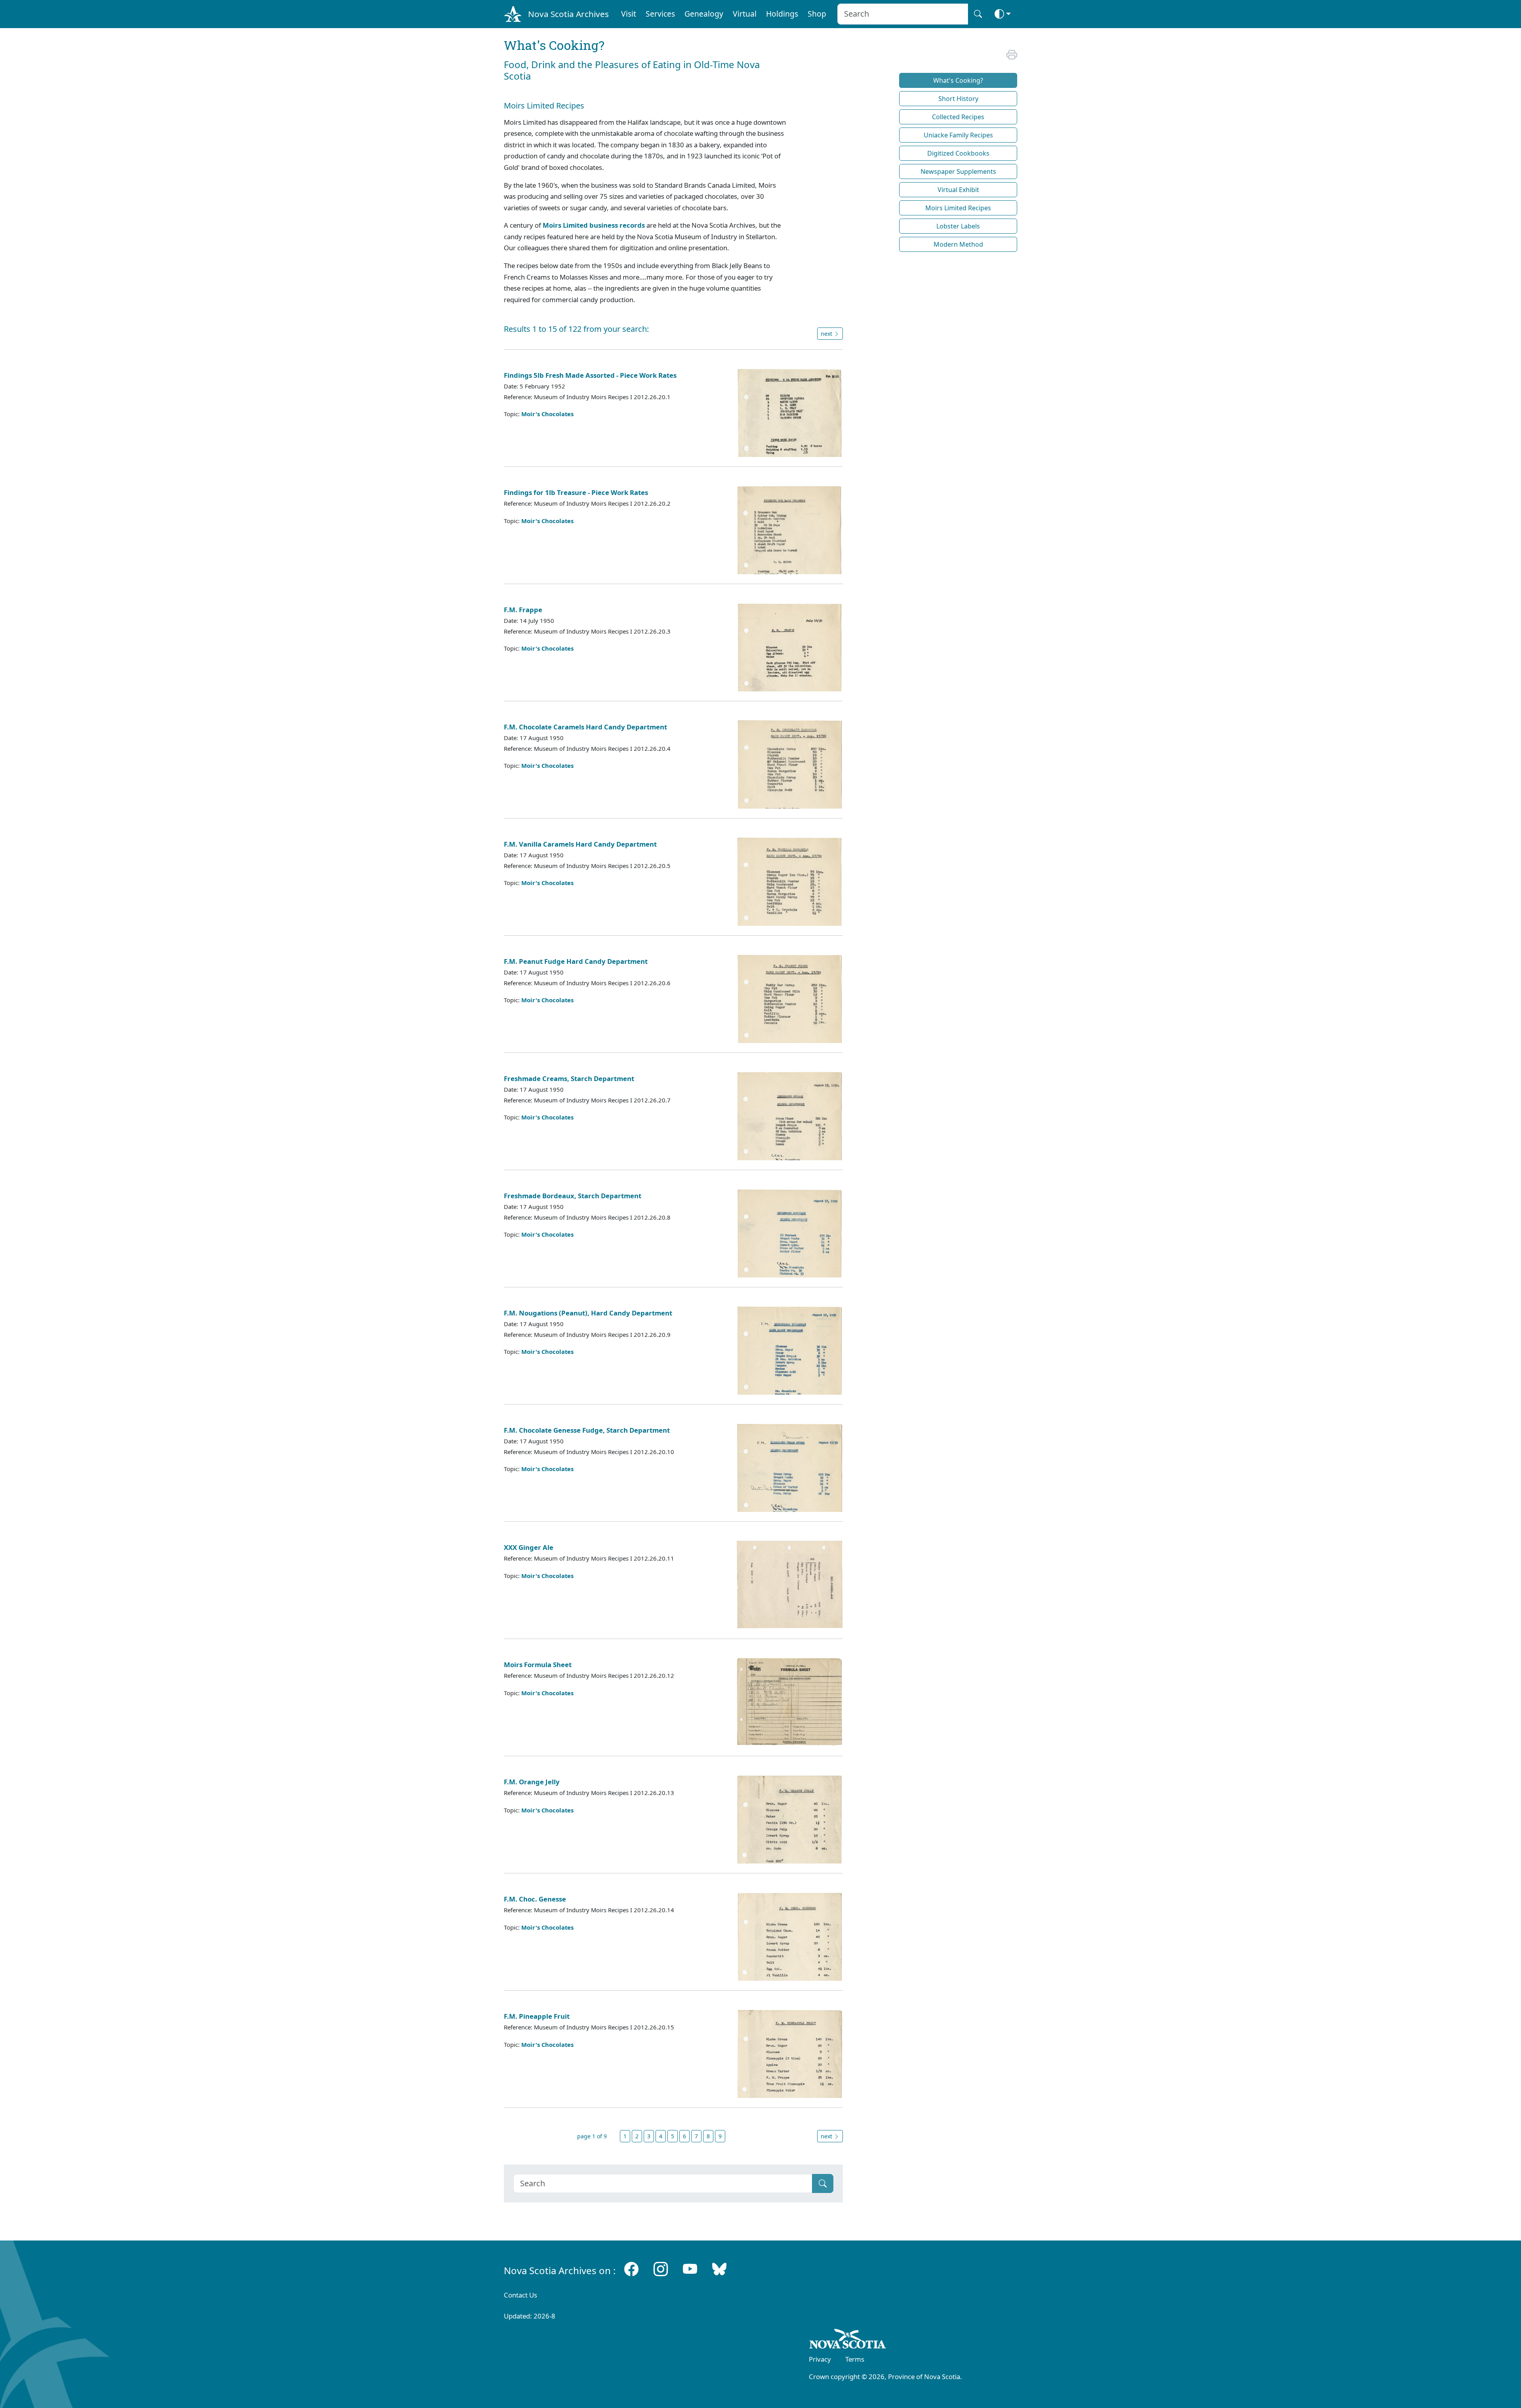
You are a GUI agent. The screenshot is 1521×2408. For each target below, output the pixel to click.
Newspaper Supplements (958, 171)
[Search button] (978, 14)
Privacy (820, 2359)
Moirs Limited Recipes (958, 208)
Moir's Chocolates (547, 414)
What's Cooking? (958, 80)
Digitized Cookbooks (958, 153)
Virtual (745, 14)
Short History (958, 99)
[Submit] (823, 2183)
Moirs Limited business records (594, 225)
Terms (855, 2359)
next (827, 334)
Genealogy (704, 14)
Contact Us (520, 2295)
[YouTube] (690, 2269)
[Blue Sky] (719, 2269)
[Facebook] (631, 2269)
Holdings (782, 14)
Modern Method (958, 244)
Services (660, 14)
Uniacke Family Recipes (958, 135)
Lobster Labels (958, 226)
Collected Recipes (958, 117)
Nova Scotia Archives (568, 14)
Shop (817, 14)
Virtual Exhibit (958, 190)
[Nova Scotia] (848, 2340)
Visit (629, 14)
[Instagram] (661, 2269)
